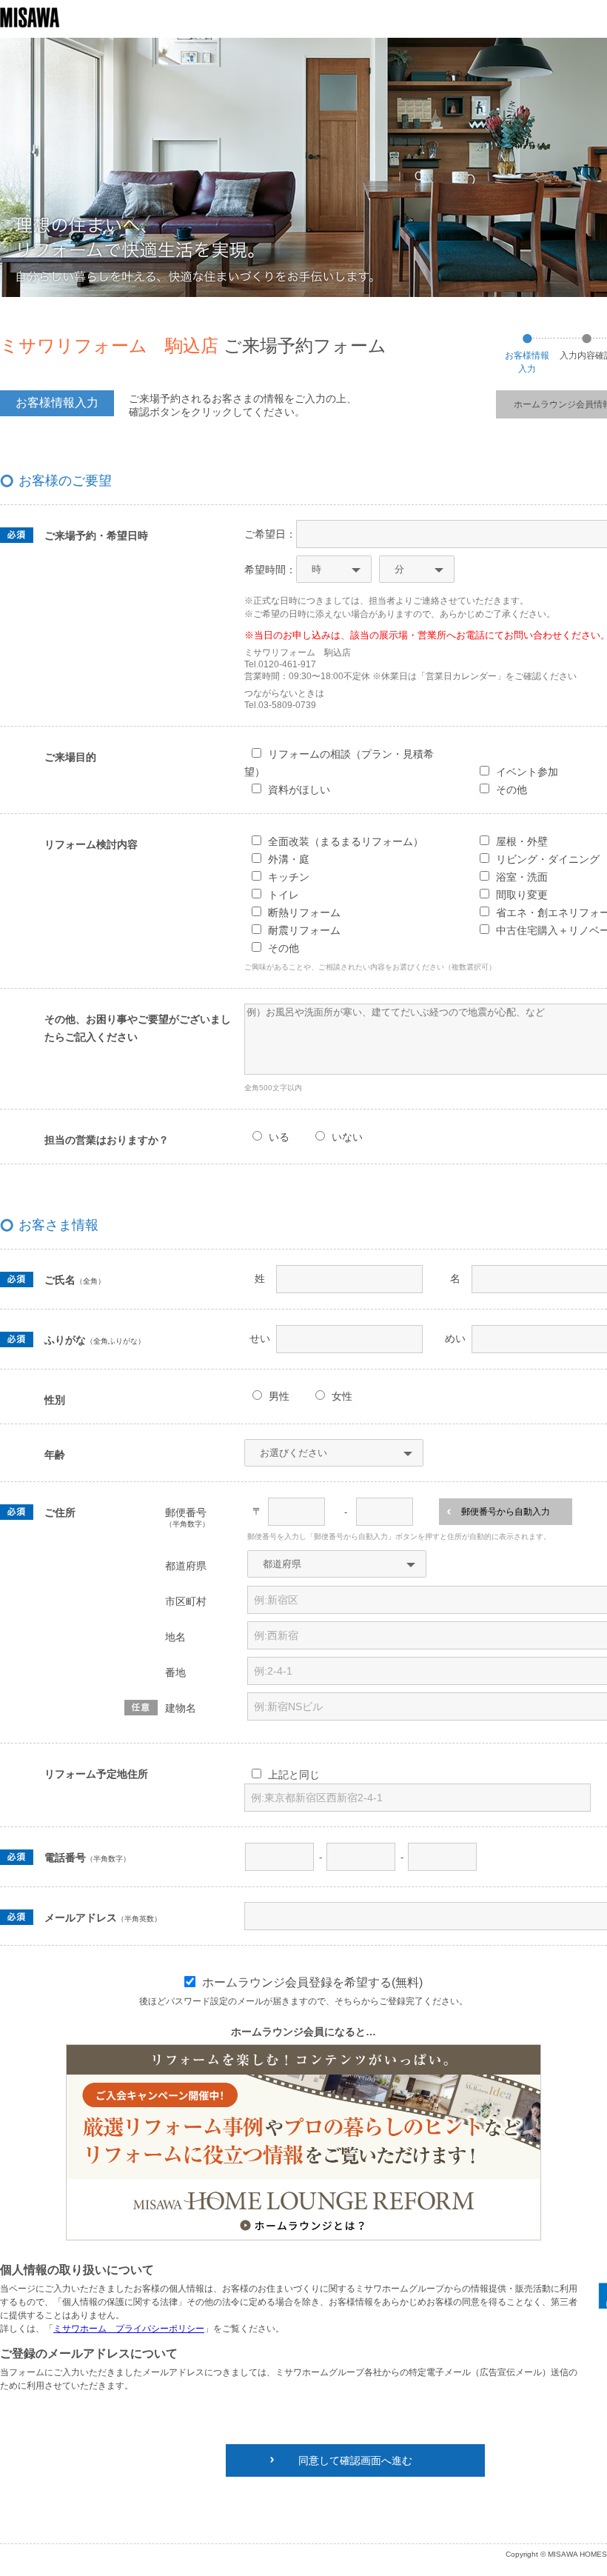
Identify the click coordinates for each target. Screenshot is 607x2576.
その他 (284, 948)
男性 (279, 1396)
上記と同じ (294, 1775)
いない (347, 1137)
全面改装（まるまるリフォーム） (346, 841)
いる (279, 1137)
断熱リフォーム (304, 912)
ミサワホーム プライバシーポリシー (129, 2329)
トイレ (284, 895)
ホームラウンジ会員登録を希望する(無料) (312, 1982)
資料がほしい (299, 790)
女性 (342, 1396)
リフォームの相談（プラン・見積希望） (339, 763)
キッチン (289, 877)
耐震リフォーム (304, 930)
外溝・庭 (289, 859)
